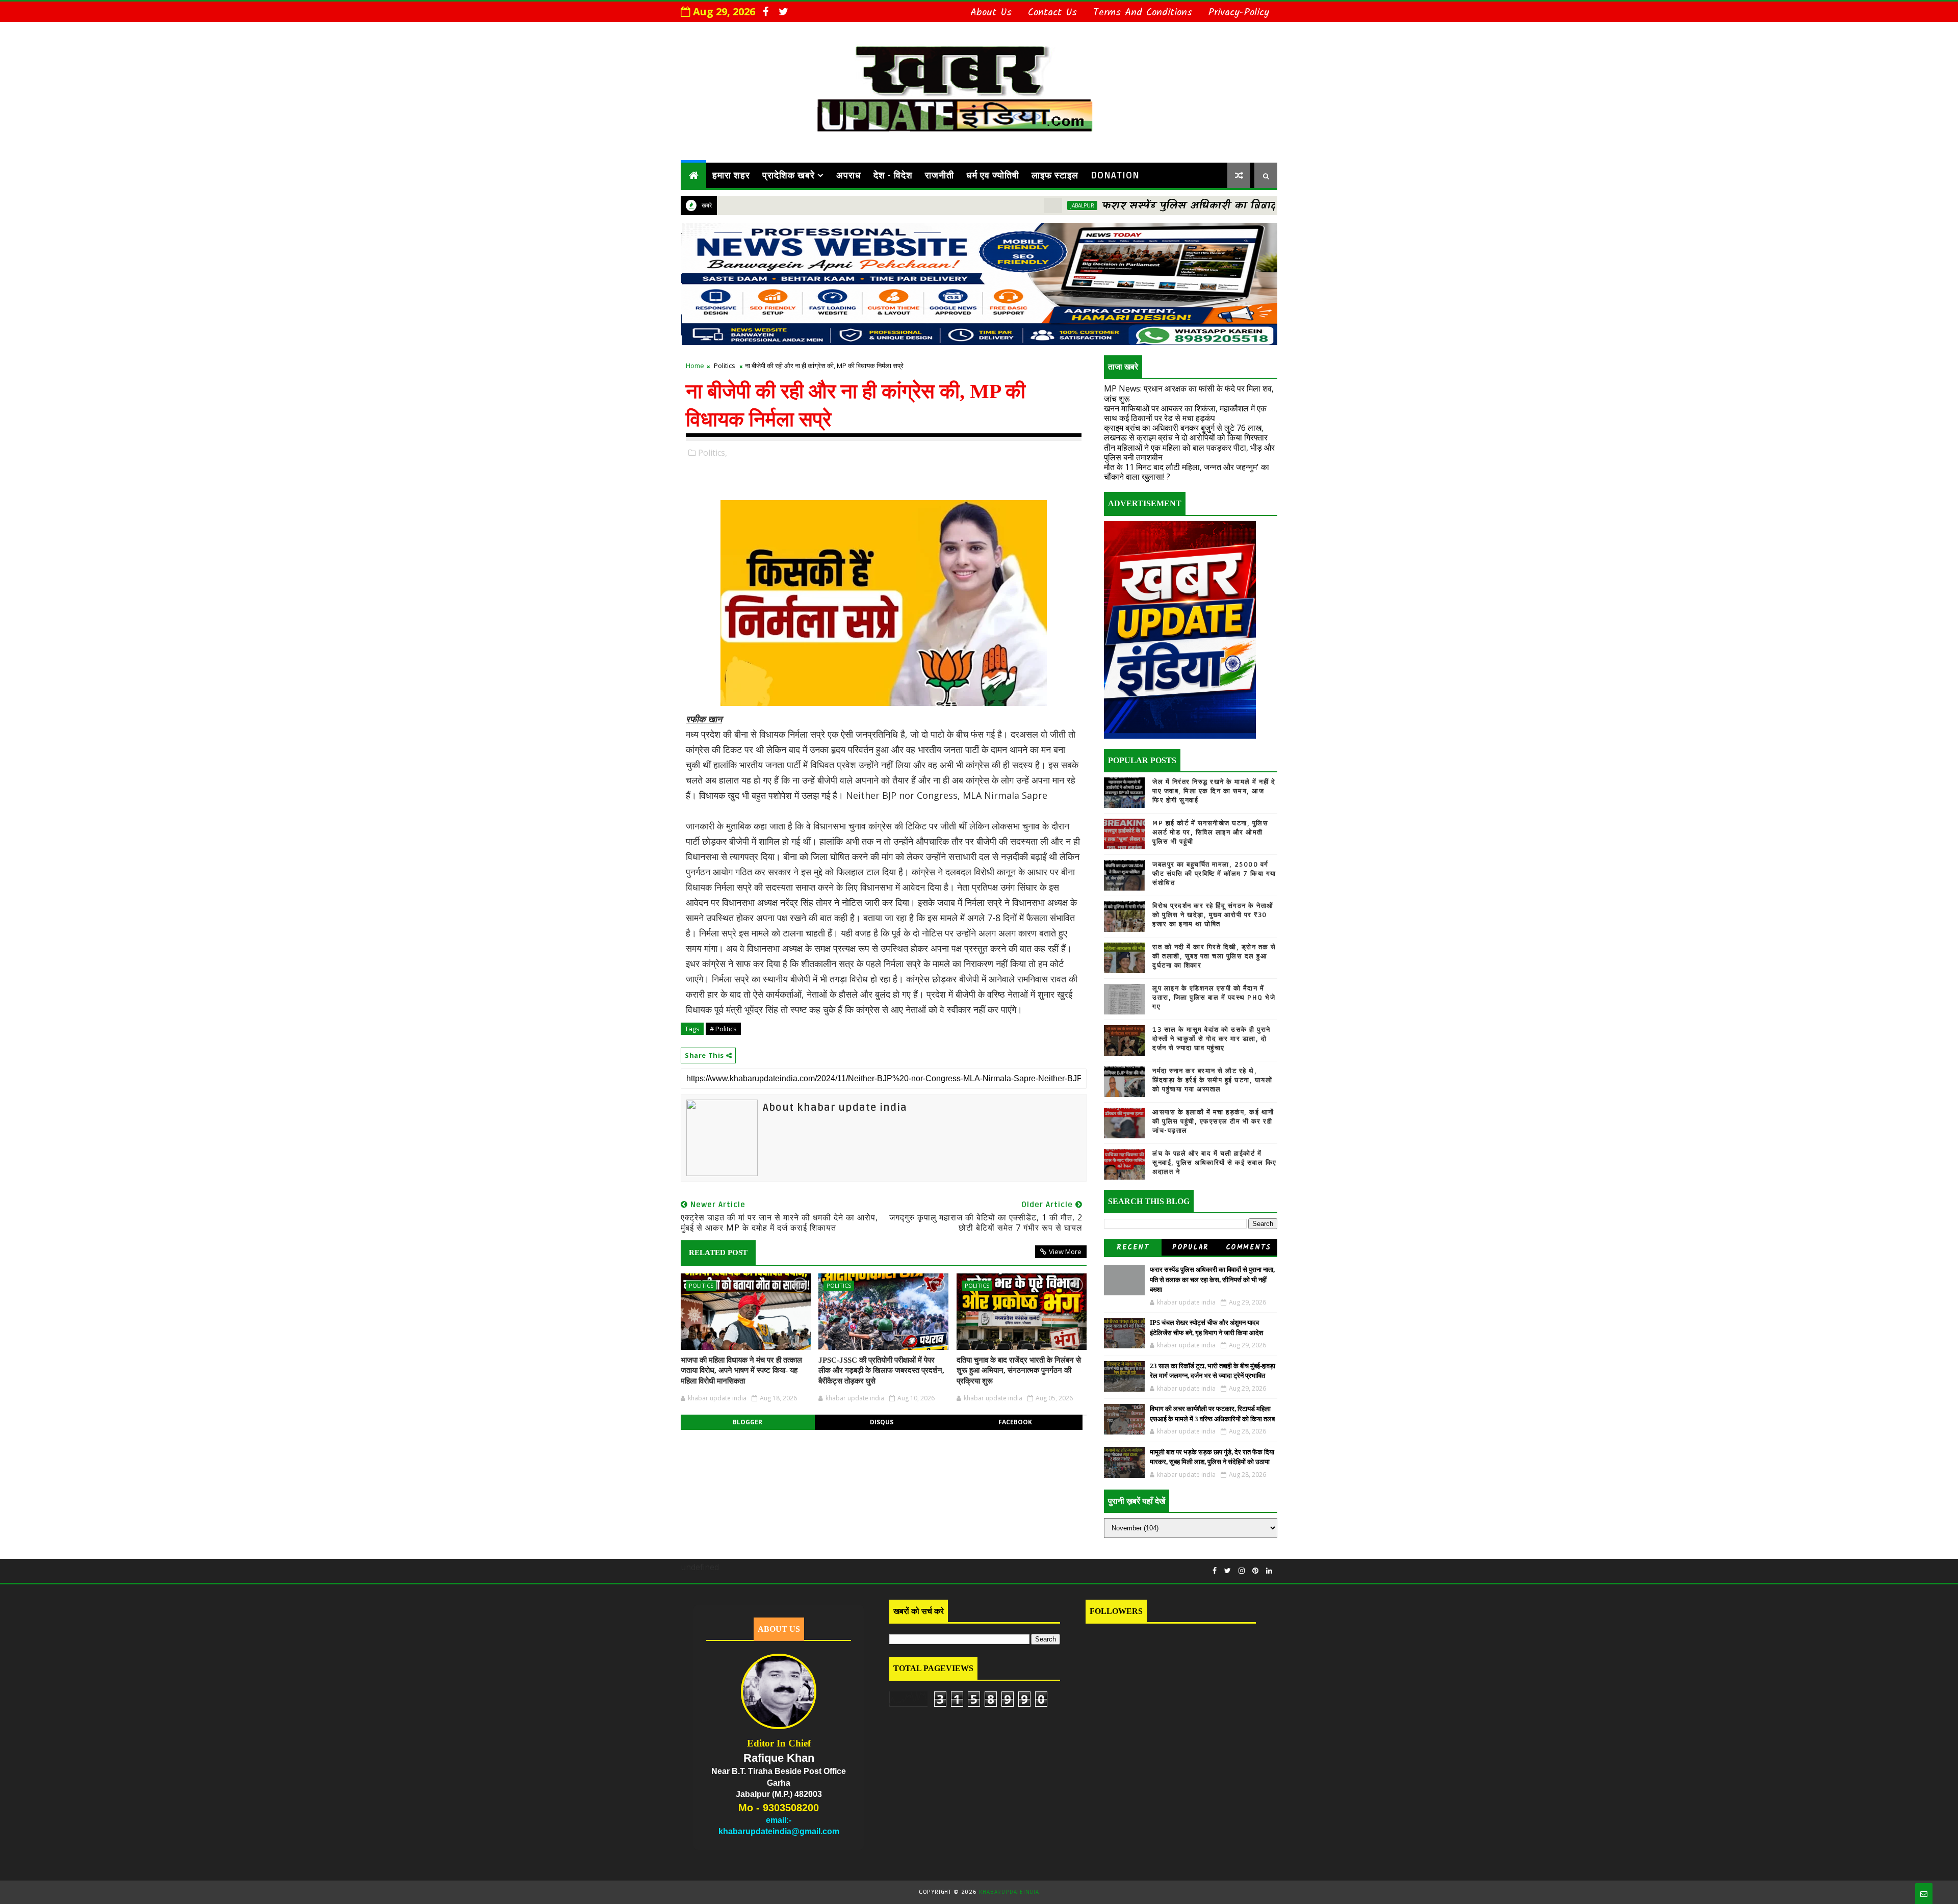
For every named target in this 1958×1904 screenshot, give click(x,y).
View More (1065, 1251)
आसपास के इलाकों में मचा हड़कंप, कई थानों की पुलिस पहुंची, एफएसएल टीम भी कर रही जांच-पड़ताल (1213, 1121)
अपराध (849, 175)
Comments (1248, 1247)
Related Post (718, 1253)
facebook (1015, 1422)
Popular (1191, 1247)
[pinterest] (1255, 1571)
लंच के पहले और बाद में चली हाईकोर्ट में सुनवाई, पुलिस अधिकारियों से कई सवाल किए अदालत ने (1215, 1163)
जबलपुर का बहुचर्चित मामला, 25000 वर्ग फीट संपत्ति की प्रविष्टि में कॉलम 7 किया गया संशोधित (1214, 874)
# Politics (723, 1029)
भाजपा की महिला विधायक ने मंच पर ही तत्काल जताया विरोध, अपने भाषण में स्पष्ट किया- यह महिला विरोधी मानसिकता (741, 1371)
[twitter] (783, 12)
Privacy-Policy (1239, 13)
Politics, (713, 453)
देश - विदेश (893, 175)
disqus (882, 1422)
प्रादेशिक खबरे (789, 175)
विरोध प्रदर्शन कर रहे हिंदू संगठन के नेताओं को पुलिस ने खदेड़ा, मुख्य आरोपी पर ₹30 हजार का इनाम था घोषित (1213, 915)
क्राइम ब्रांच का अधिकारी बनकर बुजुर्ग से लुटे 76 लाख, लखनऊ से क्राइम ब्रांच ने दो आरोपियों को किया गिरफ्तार (1186, 433)
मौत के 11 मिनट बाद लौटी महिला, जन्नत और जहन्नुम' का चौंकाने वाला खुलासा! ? (1187, 472)
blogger (748, 1422)
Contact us (1052, 13)
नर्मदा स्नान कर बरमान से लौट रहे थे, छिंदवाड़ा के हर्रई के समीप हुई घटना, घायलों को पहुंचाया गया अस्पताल (1212, 1080)
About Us (991, 13)
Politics (725, 366)
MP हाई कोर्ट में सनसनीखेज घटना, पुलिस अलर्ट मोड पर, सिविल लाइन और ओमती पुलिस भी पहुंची (1210, 832)
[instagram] (1242, 1571)
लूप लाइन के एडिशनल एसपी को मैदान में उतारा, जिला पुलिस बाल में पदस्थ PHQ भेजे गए (1214, 998)
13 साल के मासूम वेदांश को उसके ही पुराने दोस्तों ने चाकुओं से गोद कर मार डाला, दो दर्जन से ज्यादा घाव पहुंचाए (1212, 1039)
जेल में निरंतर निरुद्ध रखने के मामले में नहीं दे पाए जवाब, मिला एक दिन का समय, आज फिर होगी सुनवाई (1214, 791)
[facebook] (765, 12)
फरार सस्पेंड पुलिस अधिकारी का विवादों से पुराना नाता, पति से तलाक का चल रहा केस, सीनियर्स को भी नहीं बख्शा (1255, 206)
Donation (1115, 175)
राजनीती (939, 175)
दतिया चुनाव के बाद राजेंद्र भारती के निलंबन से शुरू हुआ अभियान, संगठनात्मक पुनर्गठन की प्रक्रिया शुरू (1019, 1371)
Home (695, 366)
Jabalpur (979, 205)
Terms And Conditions (1143, 13)
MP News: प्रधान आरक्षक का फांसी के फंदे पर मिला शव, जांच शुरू (1189, 393)
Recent (1133, 1247)
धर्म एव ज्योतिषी (993, 175)
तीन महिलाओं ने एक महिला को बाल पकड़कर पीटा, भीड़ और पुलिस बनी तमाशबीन (1189, 452)
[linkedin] (1269, 1571)
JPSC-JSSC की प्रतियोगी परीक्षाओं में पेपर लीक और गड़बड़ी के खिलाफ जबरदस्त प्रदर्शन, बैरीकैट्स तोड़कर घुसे (881, 1371)
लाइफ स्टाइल (1055, 175)
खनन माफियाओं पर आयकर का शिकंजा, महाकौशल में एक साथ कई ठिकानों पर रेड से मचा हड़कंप (1185, 413)
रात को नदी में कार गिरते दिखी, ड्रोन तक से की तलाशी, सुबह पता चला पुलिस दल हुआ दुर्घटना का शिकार (1214, 956)
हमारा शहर (731, 175)
